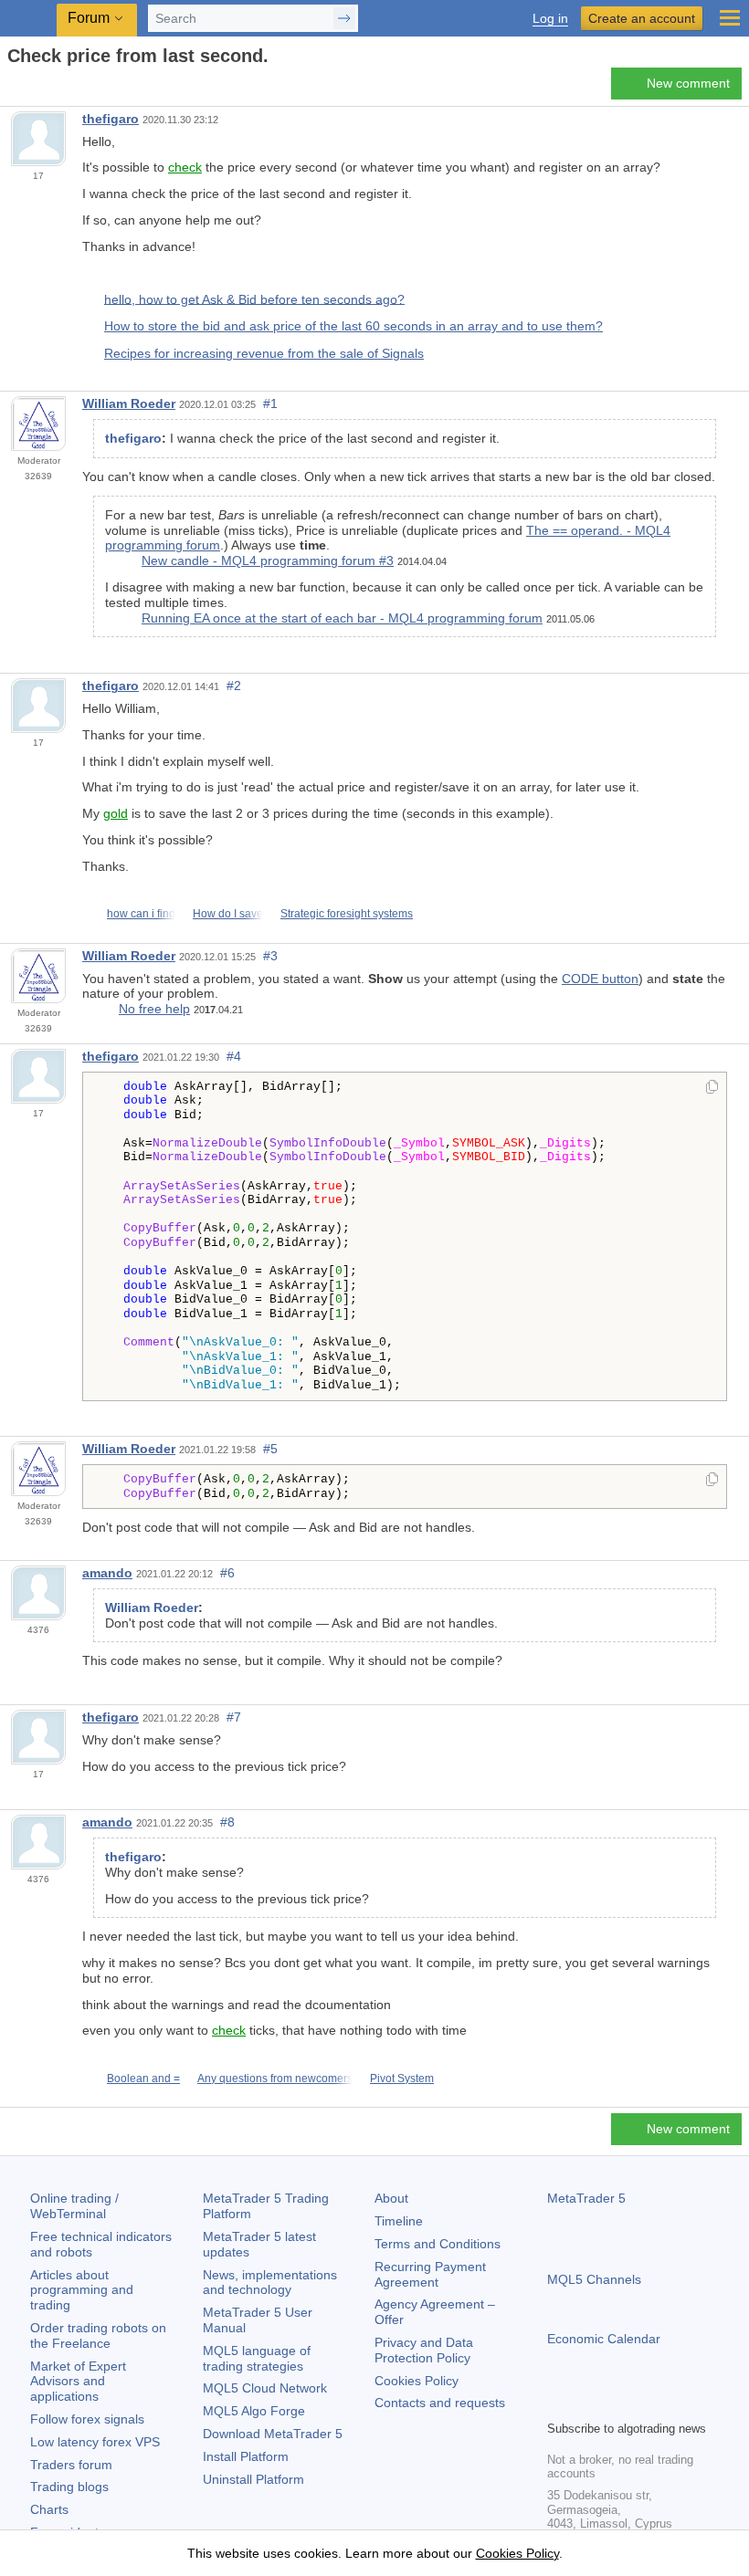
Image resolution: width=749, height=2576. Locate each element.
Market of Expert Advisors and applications (78, 2382)
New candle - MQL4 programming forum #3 (268, 560)
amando (107, 1573)
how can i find (141, 914)
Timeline (399, 2221)
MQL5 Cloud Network (265, 2388)
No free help (154, 1009)
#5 (270, 1449)
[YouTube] (646, 2403)
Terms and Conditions (438, 2244)
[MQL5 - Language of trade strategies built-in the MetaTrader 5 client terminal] (28, 19)
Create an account (642, 18)
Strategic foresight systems (347, 914)
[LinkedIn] (675, 2403)
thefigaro (111, 119)
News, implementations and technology (270, 2283)
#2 (234, 686)
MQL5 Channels (594, 2279)
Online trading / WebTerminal (74, 2206)
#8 (227, 1822)
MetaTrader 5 (586, 2198)
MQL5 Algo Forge (254, 2411)
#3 (270, 956)
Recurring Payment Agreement (430, 2274)
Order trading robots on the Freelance (98, 2335)
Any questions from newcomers (275, 2079)
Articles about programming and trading (82, 2290)
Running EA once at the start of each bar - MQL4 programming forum (342, 618)
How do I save (228, 914)
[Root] (13, 88)
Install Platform (246, 2456)
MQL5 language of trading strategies (257, 2358)
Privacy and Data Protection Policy (424, 2350)
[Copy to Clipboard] (712, 1088)
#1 (270, 403)
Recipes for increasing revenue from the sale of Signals (264, 353)
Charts (49, 2509)
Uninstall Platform (253, 2479)
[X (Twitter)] (617, 2403)
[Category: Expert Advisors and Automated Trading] (35, 89)
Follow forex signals (87, 2419)
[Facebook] (558, 2403)
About (391, 2198)
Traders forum (71, 2465)
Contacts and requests (440, 2403)
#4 (234, 1056)
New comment (688, 83)
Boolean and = (143, 2079)
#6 (227, 1573)
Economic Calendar (604, 2339)
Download (273, 2434)
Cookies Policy (417, 2381)
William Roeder (129, 403)
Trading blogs (69, 2487)
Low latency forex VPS (95, 2442)
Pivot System (402, 2079)
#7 (234, 1717)
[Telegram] (587, 2403)
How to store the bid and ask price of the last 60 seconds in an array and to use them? (353, 326)
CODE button (600, 979)
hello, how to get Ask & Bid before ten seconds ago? (254, 298)
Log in (550, 19)
